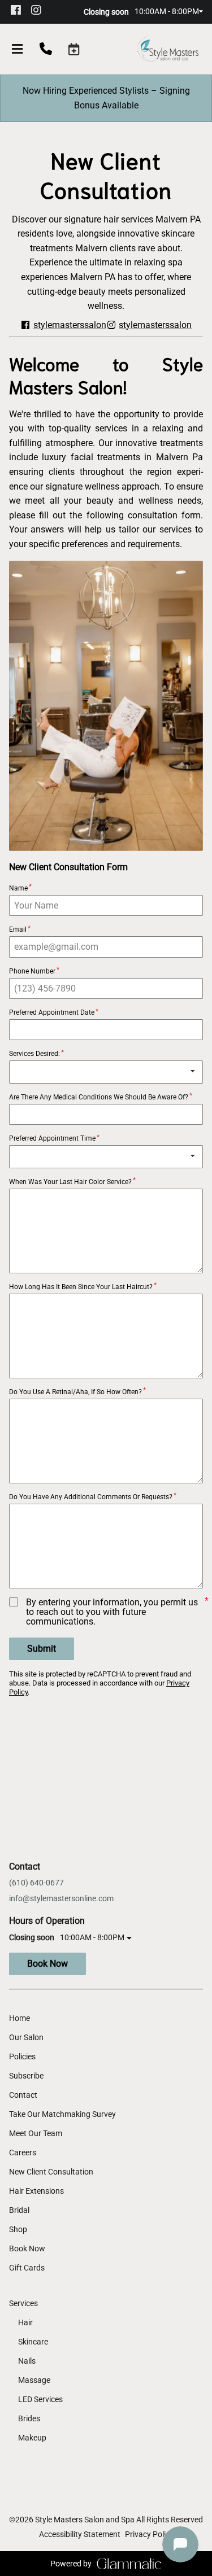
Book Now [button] (47, 1964)
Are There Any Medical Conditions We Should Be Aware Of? (99, 1097)
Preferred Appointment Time (52, 1138)
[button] (74, 49)
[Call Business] (46, 50)
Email (18, 929)
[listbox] (106, 1072)
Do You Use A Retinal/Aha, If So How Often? (75, 1392)
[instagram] (40, 11)
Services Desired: (34, 1054)
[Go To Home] (168, 49)
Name (18, 888)
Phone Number (32, 971)
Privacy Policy (149, 2534)
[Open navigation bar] (18, 49)
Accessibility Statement (80, 2534)
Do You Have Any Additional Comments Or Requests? (91, 1497)
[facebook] (19, 11)
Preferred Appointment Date (52, 1012)
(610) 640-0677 (36, 1883)
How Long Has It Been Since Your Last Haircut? (81, 1287)
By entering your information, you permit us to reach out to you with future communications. (112, 1612)
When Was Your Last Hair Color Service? (70, 1182)
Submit (42, 1649)
